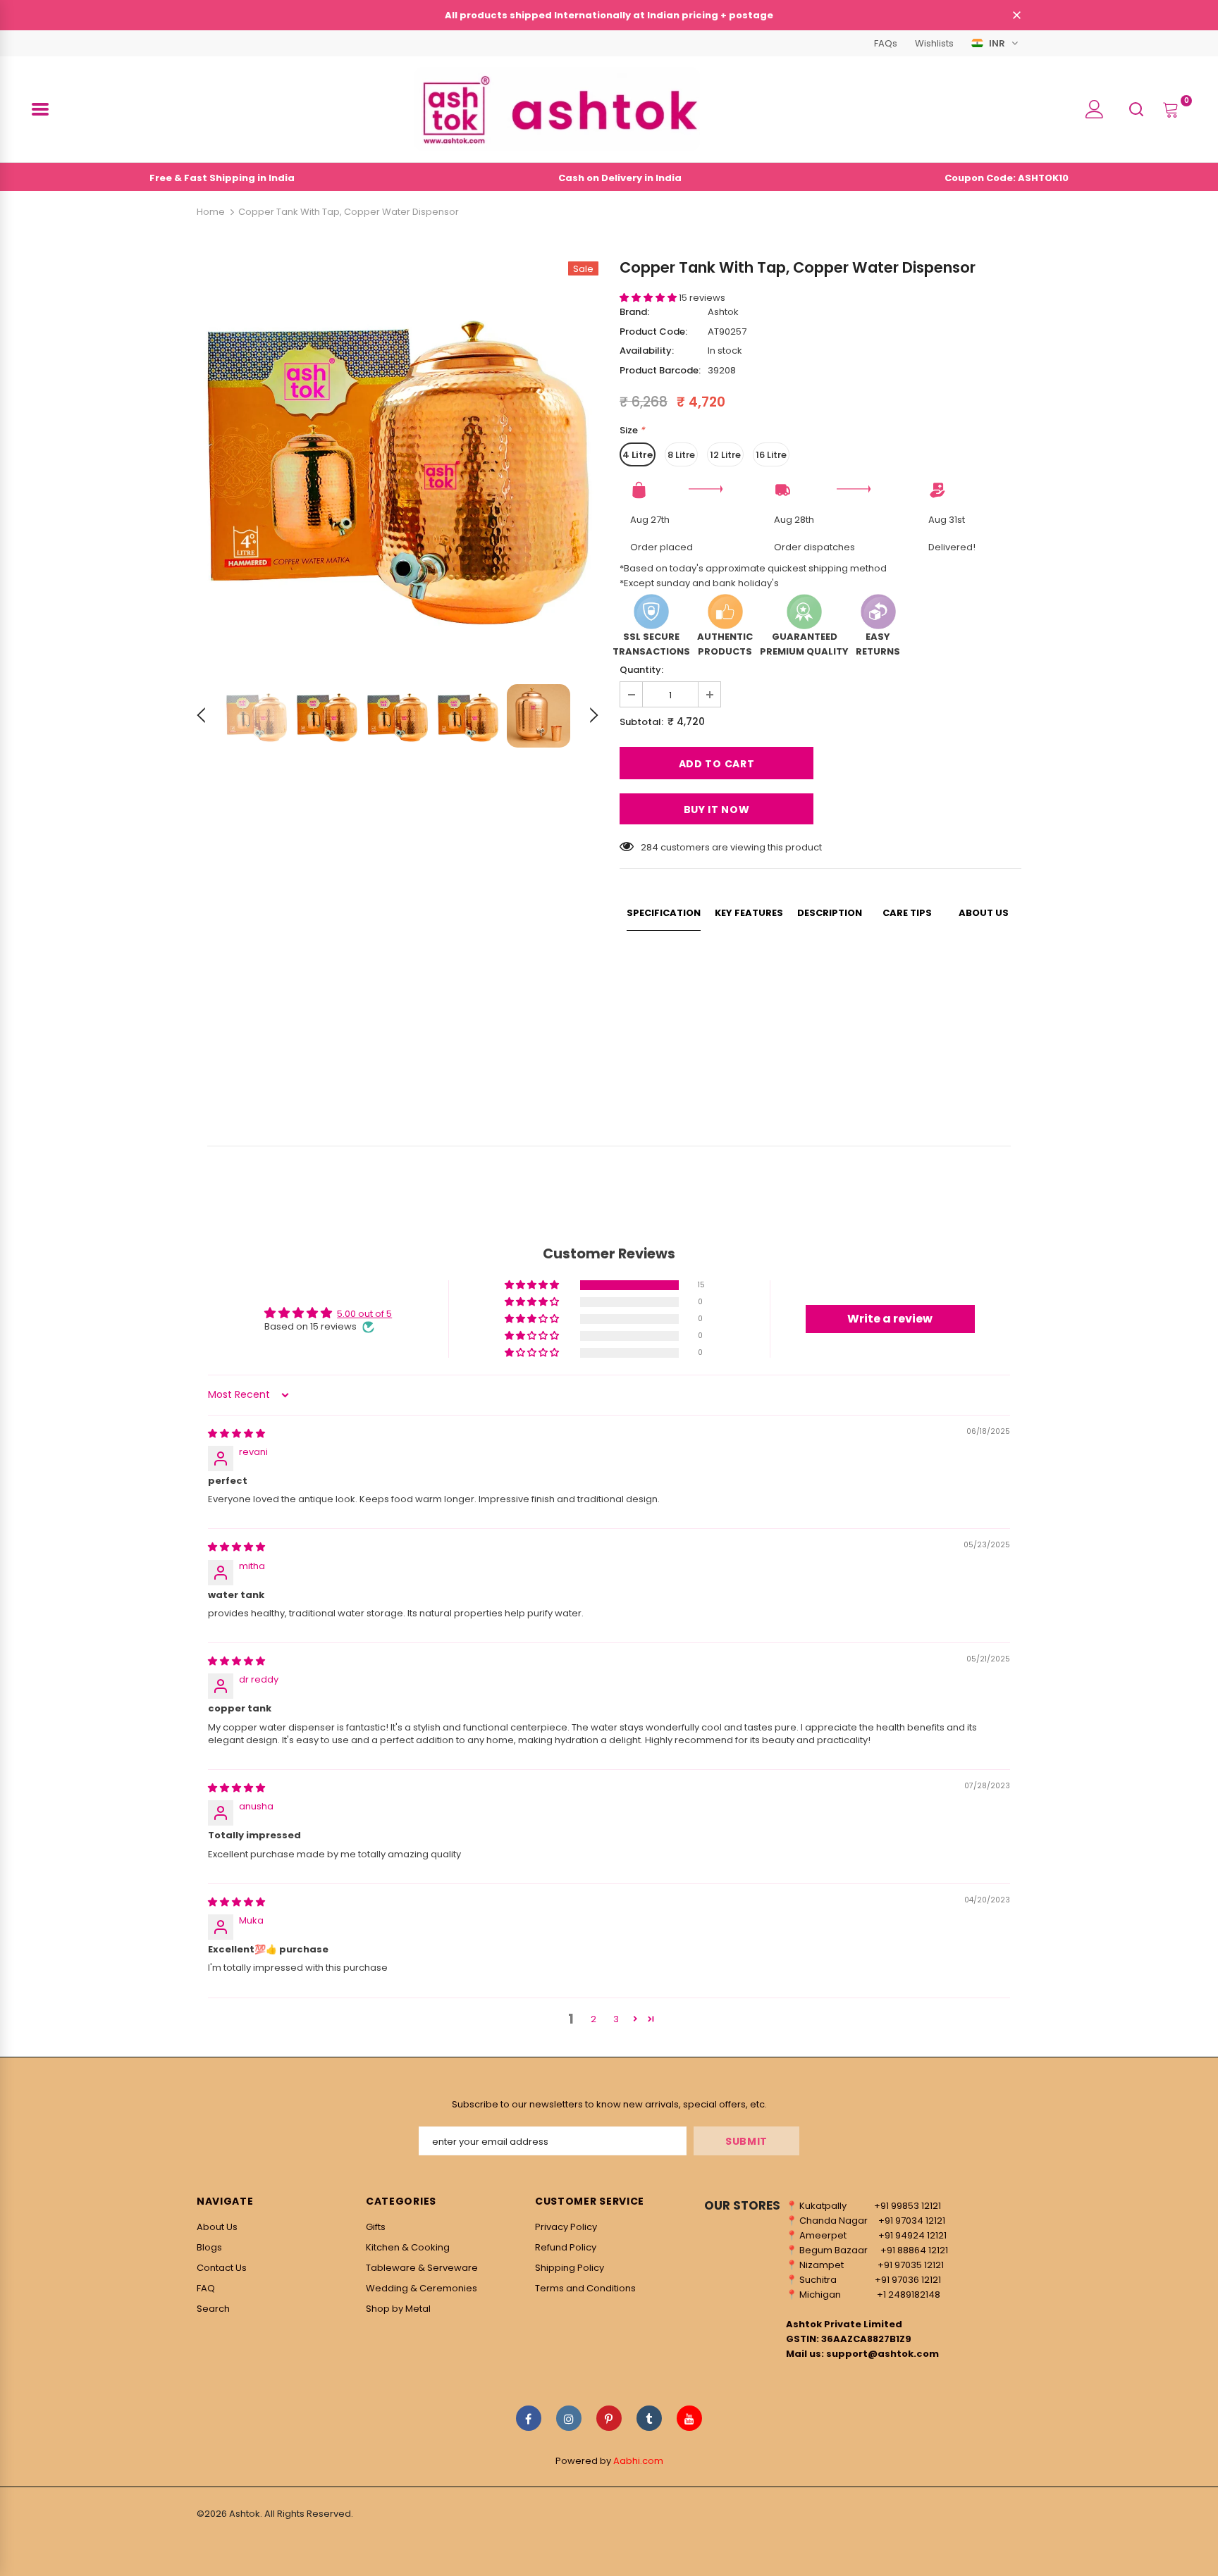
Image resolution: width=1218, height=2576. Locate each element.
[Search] (1136, 109)
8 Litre (681, 455)
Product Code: (653, 332)
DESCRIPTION (830, 913)
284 (650, 847)
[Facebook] (529, 2418)
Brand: (634, 312)
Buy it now (717, 810)
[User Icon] (1095, 109)
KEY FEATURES (749, 913)
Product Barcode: (660, 370)
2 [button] (593, 2019)
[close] (1016, 16)
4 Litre (638, 455)
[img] (236, 1433)
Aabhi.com (638, 2461)
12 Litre (725, 455)
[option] (398, 462)
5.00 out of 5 (364, 1314)
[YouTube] (689, 2418)
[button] (649, 298)
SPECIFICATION (664, 913)
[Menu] (40, 109)
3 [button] (616, 2019)
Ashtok (723, 312)
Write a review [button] (890, 1319)
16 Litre (771, 455)
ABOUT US (984, 913)
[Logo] (557, 109)
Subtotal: (641, 722)
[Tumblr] (649, 2418)
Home (211, 212)
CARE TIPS (907, 913)
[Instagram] (569, 2418)
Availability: (647, 351)
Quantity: (641, 670)
